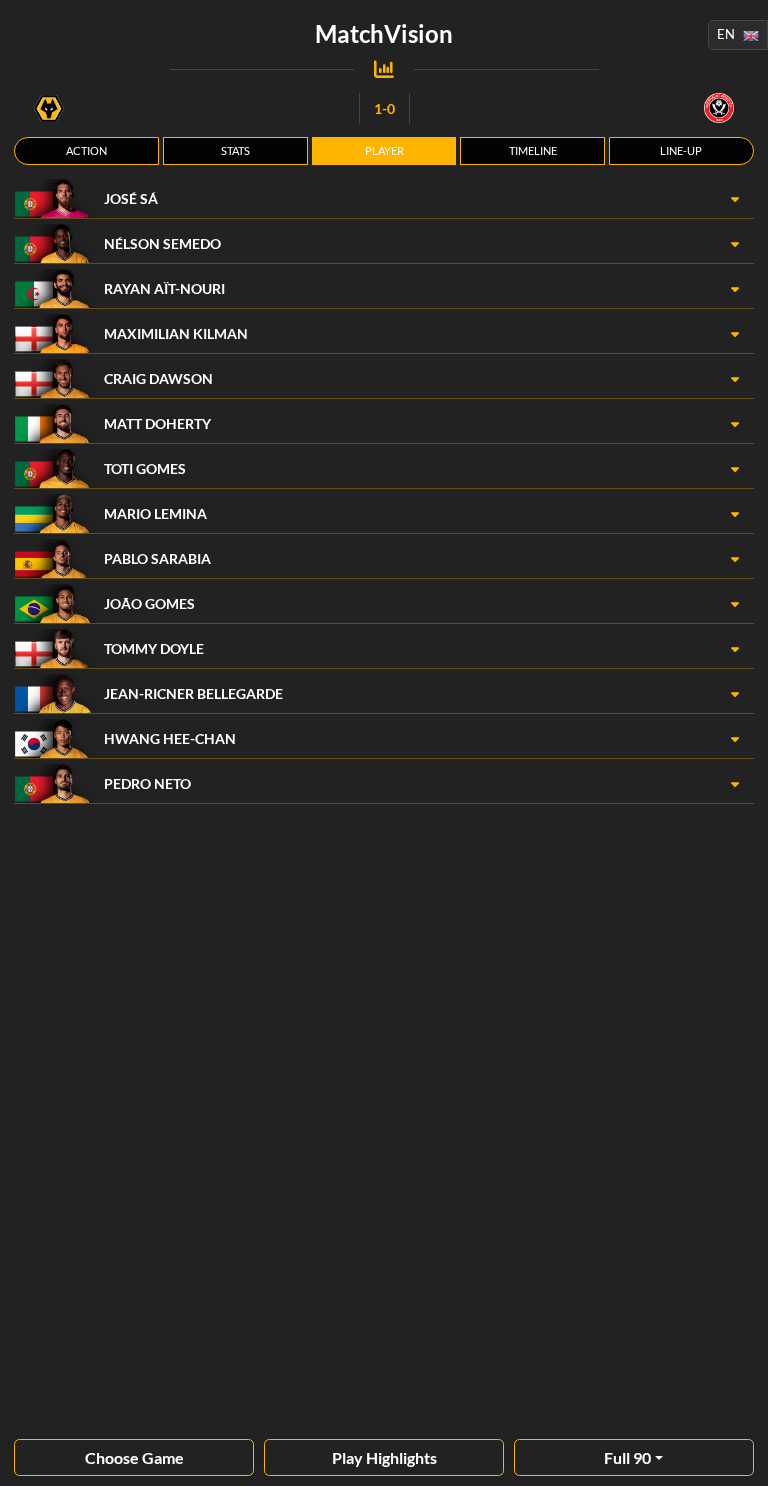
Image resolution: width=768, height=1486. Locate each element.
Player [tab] (384, 150)
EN (726, 34)
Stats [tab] (235, 150)
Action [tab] (86, 150)
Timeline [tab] (533, 150)
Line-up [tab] (681, 150)
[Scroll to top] (738, 1456)
